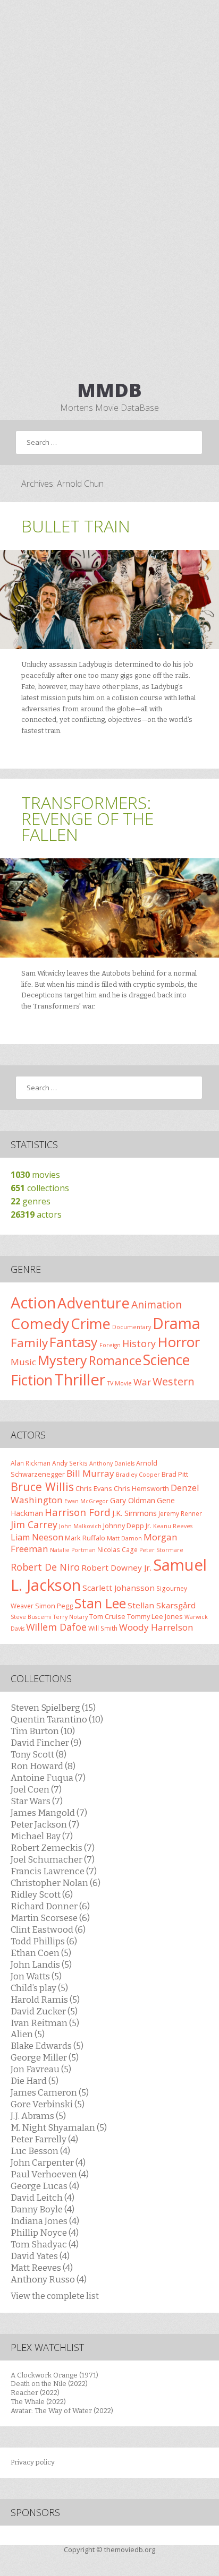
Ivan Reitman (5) (45, 2023)
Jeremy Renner (180, 1513)
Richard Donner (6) (50, 1906)
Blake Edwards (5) (47, 2046)
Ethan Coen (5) (41, 1953)
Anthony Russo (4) (49, 2279)
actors (36, 1214)
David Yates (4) (40, 2256)
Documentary (132, 1327)
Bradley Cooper (138, 1475)
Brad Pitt (175, 1474)
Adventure (94, 1303)
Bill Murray (90, 1473)
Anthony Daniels (112, 1463)
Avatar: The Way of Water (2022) (62, 2411)
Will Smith (103, 1628)
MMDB (109, 390)
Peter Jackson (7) (45, 1824)
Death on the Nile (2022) (49, 2384)
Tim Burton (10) (43, 1731)
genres (31, 1201)
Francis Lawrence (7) (54, 1871)
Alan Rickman (31, 1463)
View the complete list (55, 2296)
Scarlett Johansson (119, 1588)
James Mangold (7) (49, 1813)
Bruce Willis (42, 1487)
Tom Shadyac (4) (45, 2244)
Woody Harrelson (156, 1627)
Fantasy (74, 1342)
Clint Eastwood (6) (48, 1929)
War (142, 1382)
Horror (179, 1342)
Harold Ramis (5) (45, 2000)
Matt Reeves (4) (42, 2268)
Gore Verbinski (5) (48, 2104)
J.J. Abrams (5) (38, 2116)
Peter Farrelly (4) (44, 2139)
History (139, 1343)
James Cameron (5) (50, 2092)
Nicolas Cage (117, 1549)
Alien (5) (28, 2034)
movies (35, 1175)
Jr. (149, 1526)
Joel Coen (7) (36, 1789)
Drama (176, 1323)
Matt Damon (124, 1538)
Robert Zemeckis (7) (53, 1848)
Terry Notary (70, 1617)
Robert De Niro (45, 1567)
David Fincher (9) (46, 1743)
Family (29, 1343)
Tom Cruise (107, 1616)
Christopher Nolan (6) (56, 1883)
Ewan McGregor (86, 1501)
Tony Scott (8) (39, 1754)
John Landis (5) (41, 1965)
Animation (157, 1304)
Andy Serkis (70, 1463)
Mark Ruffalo (85, 1538)
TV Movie (120, 1383)
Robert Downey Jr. (116, 1567)
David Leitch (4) (43, 2198)
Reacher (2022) (35, 2393)
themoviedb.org (130, 2549)
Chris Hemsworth (141, 1488)
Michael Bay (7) (42, 1836)
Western (174, 1381)
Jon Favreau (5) (41, 2069)
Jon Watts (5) (36, 1976)
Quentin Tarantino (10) (57, 1719)
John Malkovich (80, 1526)
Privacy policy (33, 2462)
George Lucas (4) (45, 2186)
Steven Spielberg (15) (53, 1708)
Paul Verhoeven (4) (50, 2174)
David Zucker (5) (44, 2011)
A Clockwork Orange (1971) (54, 2375)
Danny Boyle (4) (43, 2209)
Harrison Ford (78, 1512)
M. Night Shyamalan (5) (59, 2127)
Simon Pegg (54, 1606)
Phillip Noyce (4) (45, 2233)
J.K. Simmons (134, 1513)
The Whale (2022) (38, 2402)
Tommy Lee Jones (155, 1616)
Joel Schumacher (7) (53, 1859)
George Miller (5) (45, 2057)
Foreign (110, 1345)
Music (23, 1362)
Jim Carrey (34, 1524)
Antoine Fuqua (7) (48, 1778)
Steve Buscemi (31, 1617)
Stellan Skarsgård (162, 1605)
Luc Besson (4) (40, 2151)
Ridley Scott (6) (42, 1894)
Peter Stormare (161, 1550)
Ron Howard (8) (43, 1766)
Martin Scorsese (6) (50, 1918)
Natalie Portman (73, 1550)
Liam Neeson (37, 1537)
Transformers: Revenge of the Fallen (87, 818)
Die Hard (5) (35, 2081)
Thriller (80, 1380)
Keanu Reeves (173, 1526)
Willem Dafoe (56, 1627)
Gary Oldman (133, 1500)
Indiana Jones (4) (45, 2221)
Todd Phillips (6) (44, 1941)
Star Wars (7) (37, 1801)
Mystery (62, 1360)
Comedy (40, 1323)
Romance (115, 1360)
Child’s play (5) (39, 1988)
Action (33, 1303)
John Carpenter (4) (48, 2163)
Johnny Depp (124, 1526)
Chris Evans (94, 1488)
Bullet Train (76, 526)
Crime (91, 1324)
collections (40, 1188)
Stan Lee (100, 1603)
